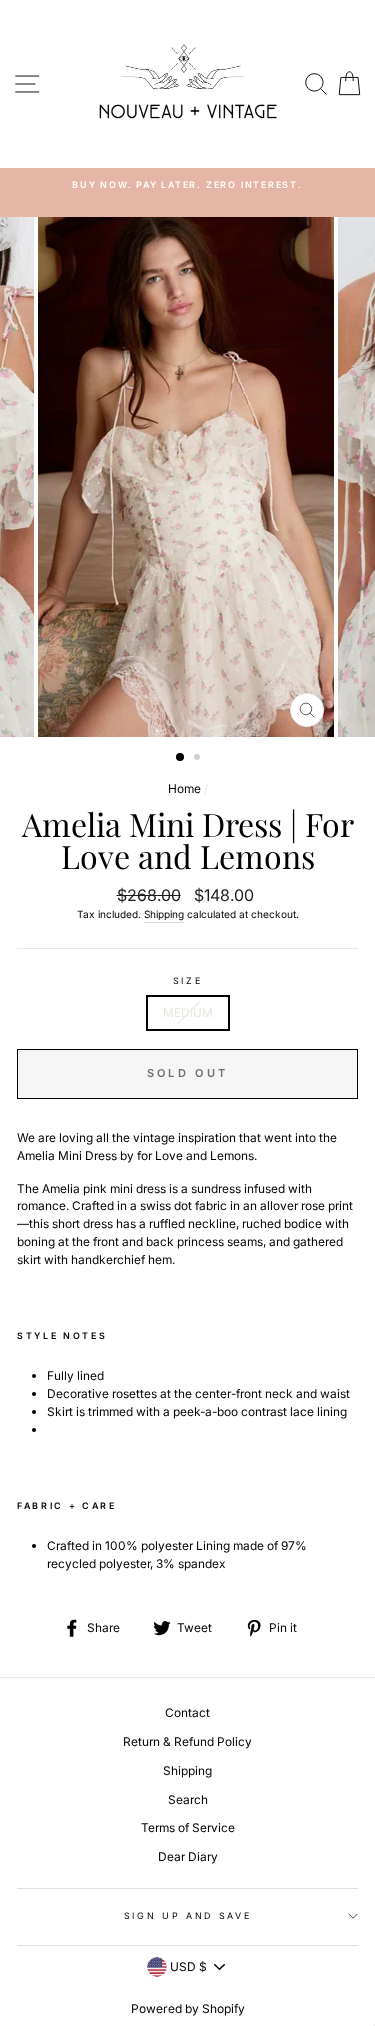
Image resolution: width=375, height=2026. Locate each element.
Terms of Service (188, 1827)
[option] (187, 184)
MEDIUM (188, 1012)
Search (188, 1799)
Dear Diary (188, 1856)
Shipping (164, 914)
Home (184, 788)
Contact (187, 1712)
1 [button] (181, 758)
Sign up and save (188, 1915)
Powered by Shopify (188, 2008)
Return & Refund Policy (187, 1741)
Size (188, 980)
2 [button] (199, 759)
